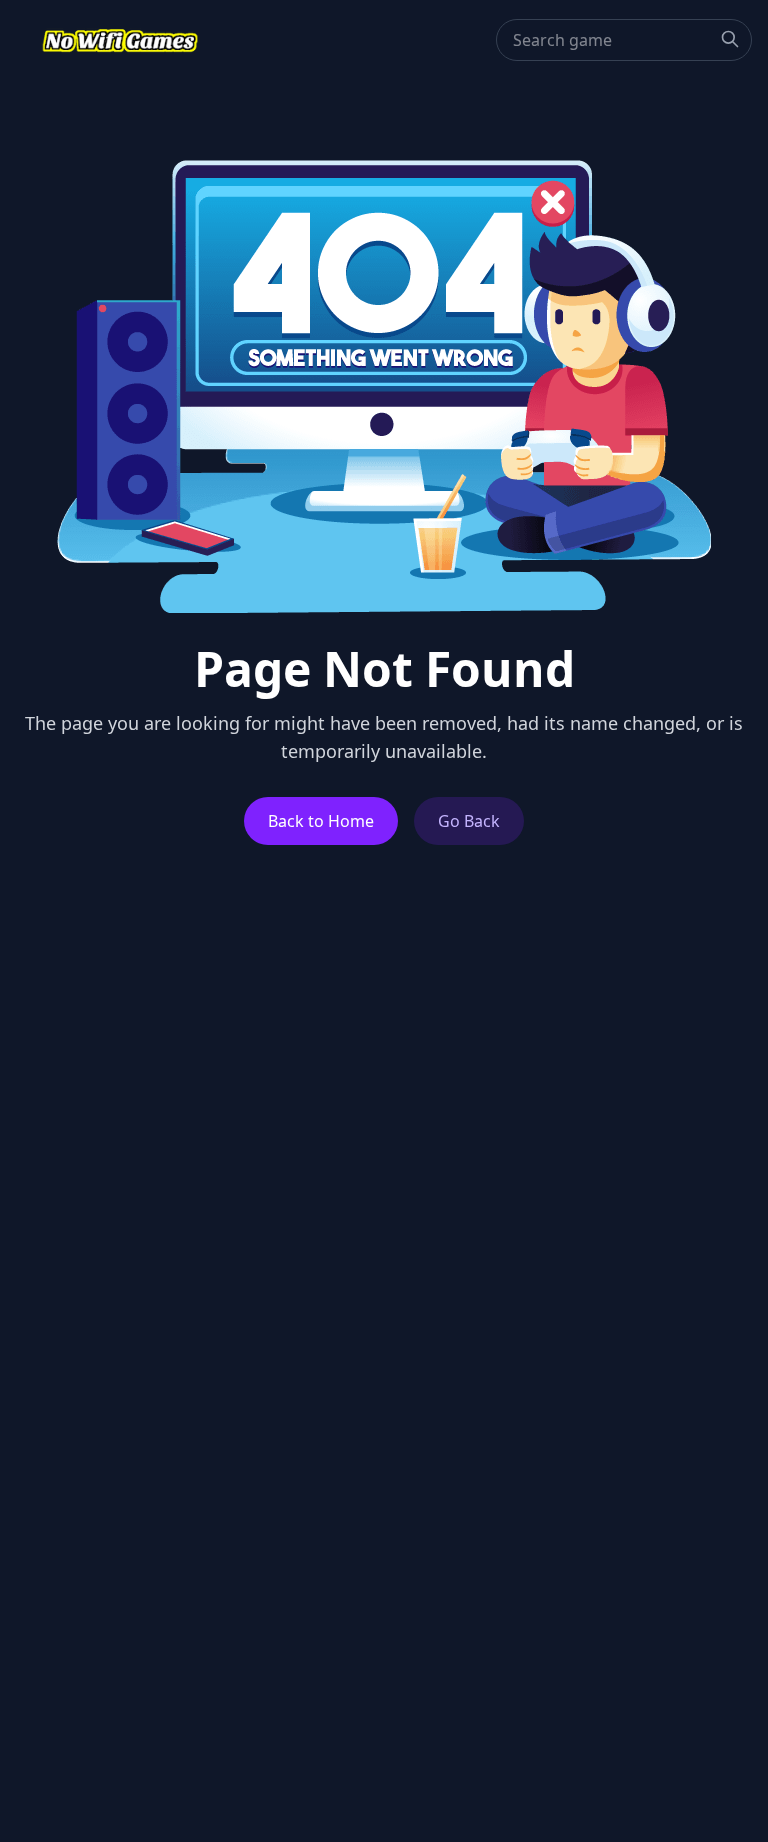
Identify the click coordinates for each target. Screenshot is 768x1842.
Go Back (469, 821)
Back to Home (321, 821)
